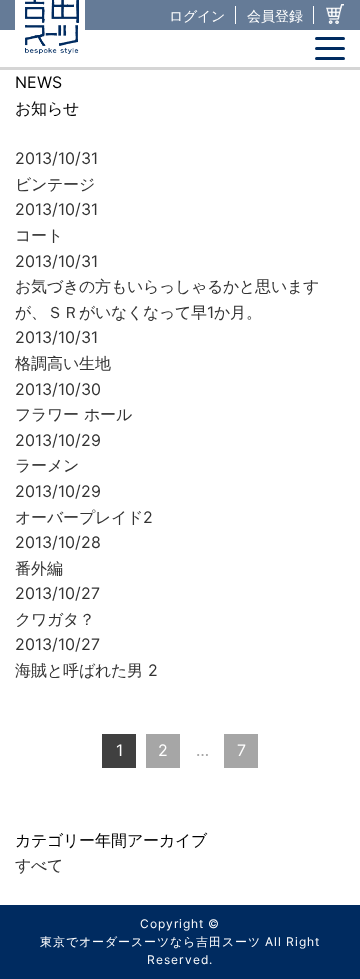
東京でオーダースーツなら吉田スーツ (150, 941)
